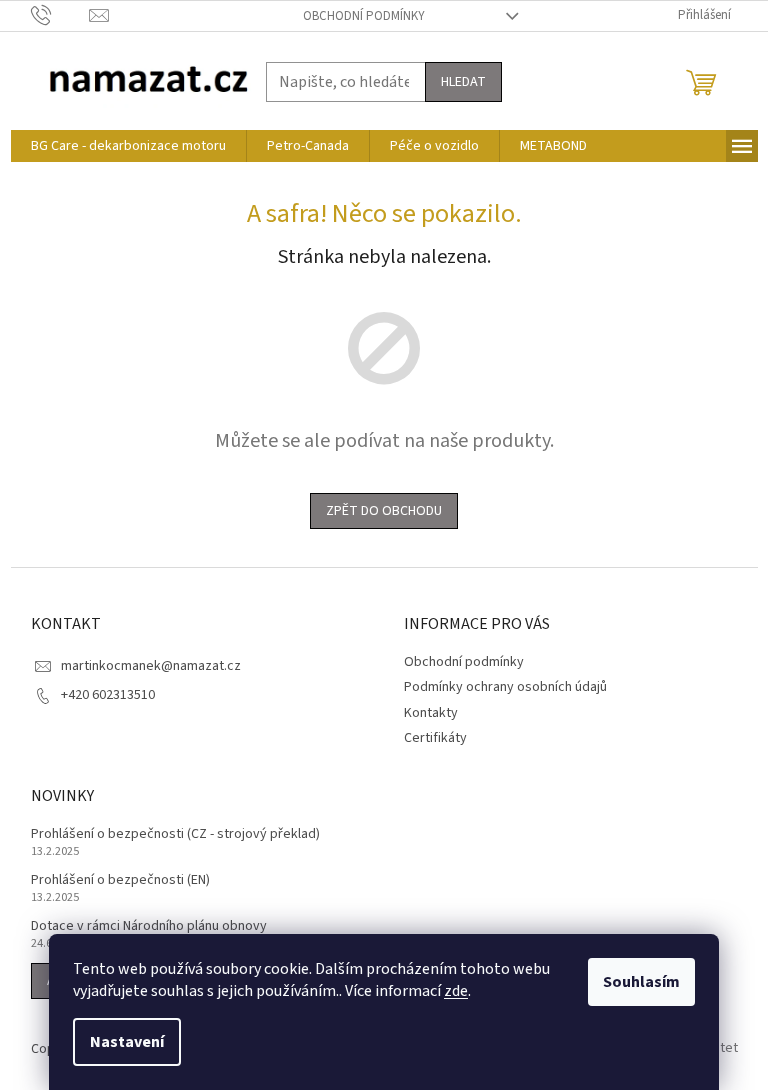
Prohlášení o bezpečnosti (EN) (120, 880)
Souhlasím (641, 982)
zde (456, 991)
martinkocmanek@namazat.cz (151, 666)
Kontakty (431, 713)
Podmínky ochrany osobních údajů (505, 687)
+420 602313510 (108, 695)
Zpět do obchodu (384, 511)
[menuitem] (128, 146)
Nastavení (127, 1042)
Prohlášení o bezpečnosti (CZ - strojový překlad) (175, 834)
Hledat (463, 82)
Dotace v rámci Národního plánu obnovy (149, 926)
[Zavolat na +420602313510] (60, 15)
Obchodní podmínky (364, 16)
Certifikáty (435, 738)
